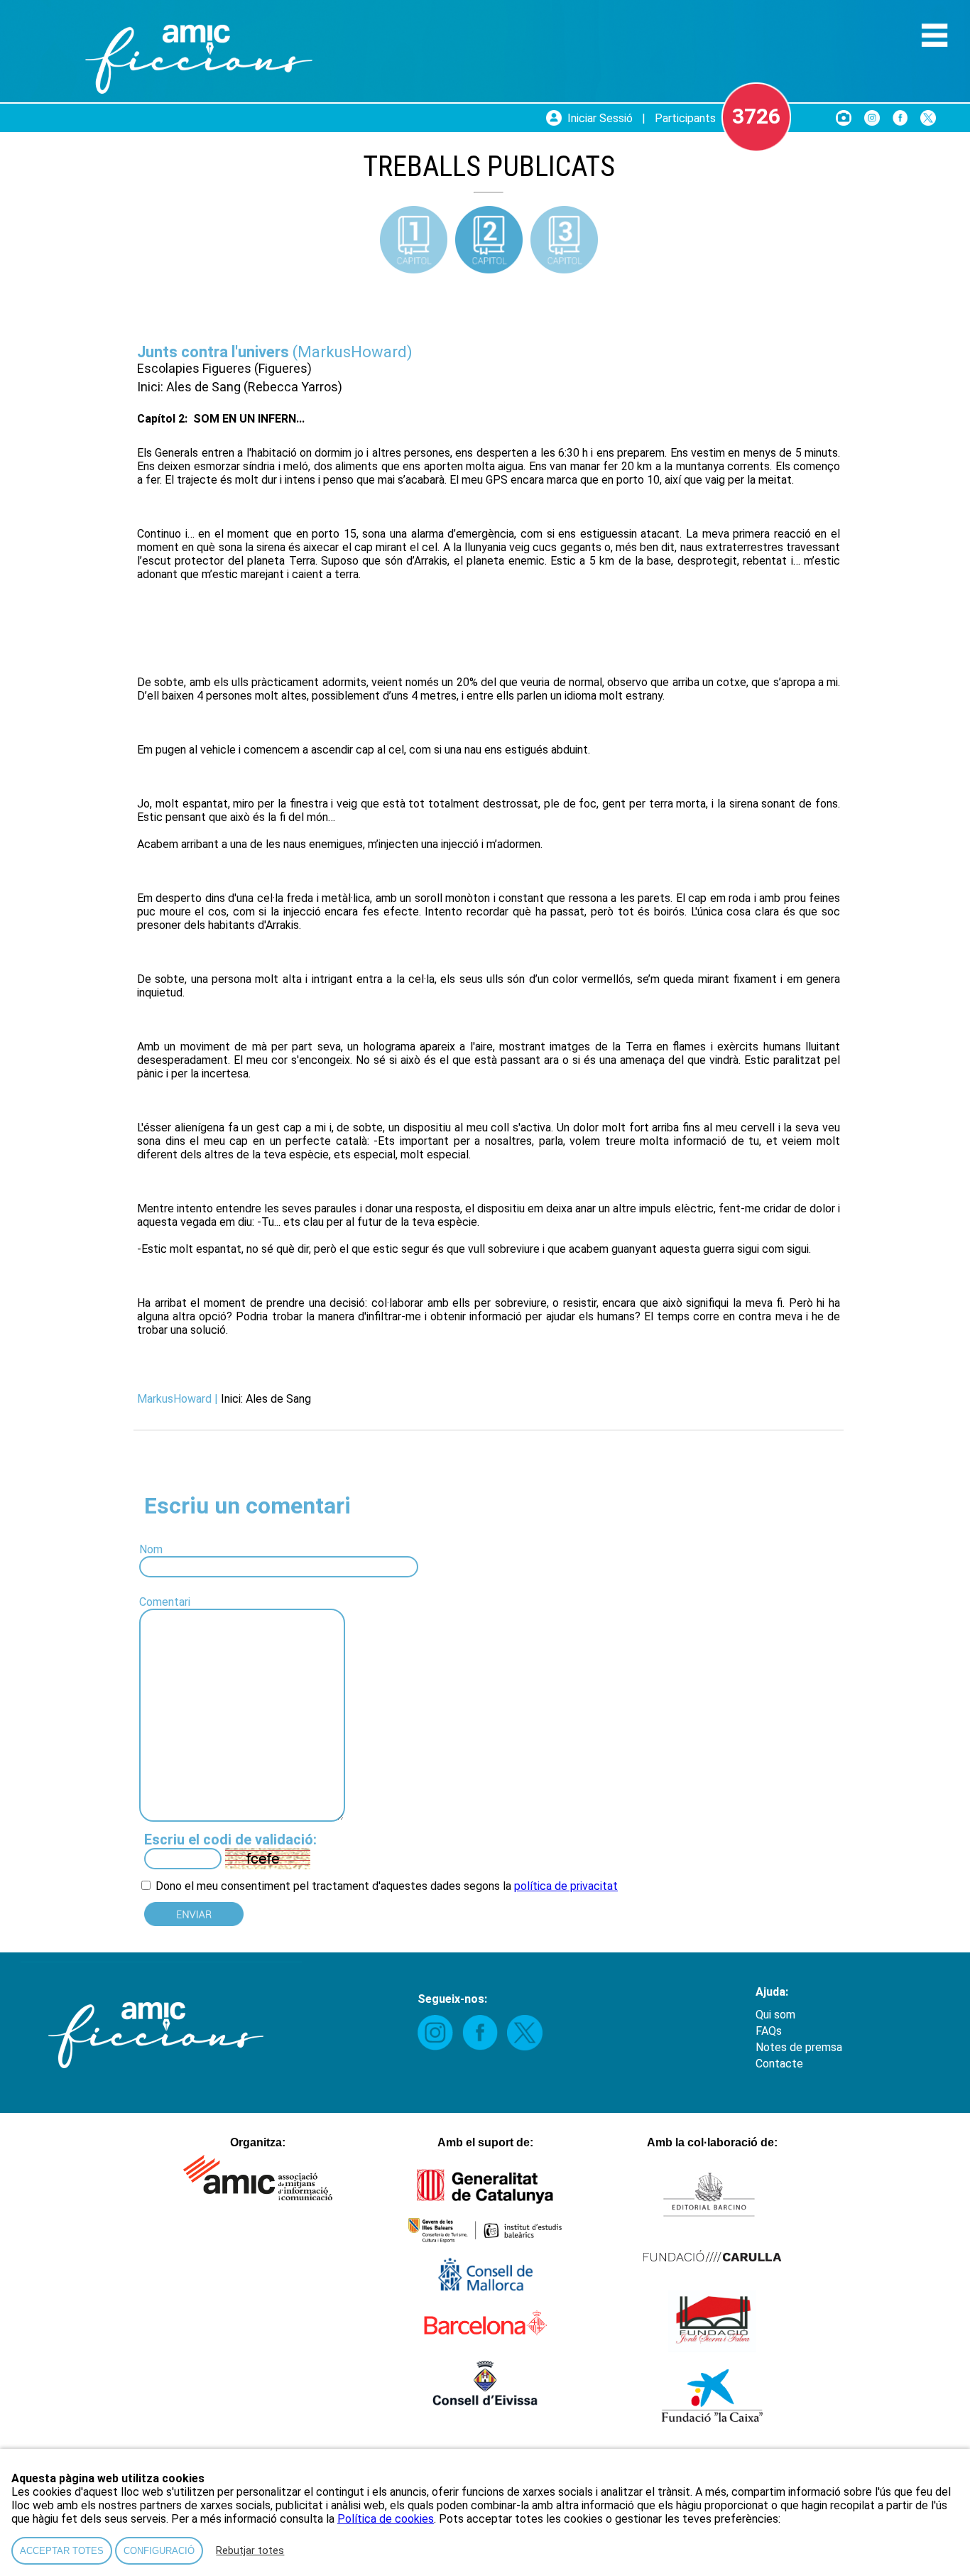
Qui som (775, 2015)
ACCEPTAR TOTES (62, 2551)
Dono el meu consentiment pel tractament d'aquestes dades (307, 1886)
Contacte (779, 2064)
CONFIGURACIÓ (159, 2551)
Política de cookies (386, 2519)
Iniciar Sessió (600, 118)
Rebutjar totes (250, 2551)
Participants (685, 118)
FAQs (769, 2031)
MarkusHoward (352, 352)
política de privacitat (566, 1886)
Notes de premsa (799, 2047)
